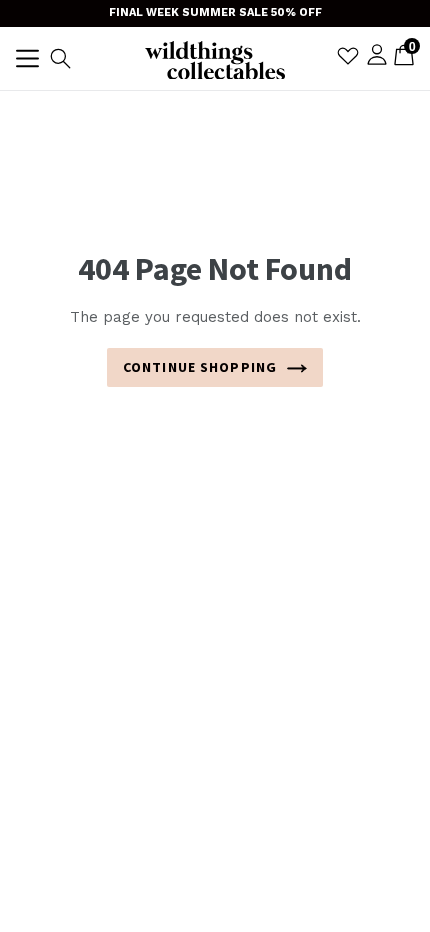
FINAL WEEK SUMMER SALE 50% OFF (215, 12)
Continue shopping (200, 367)
